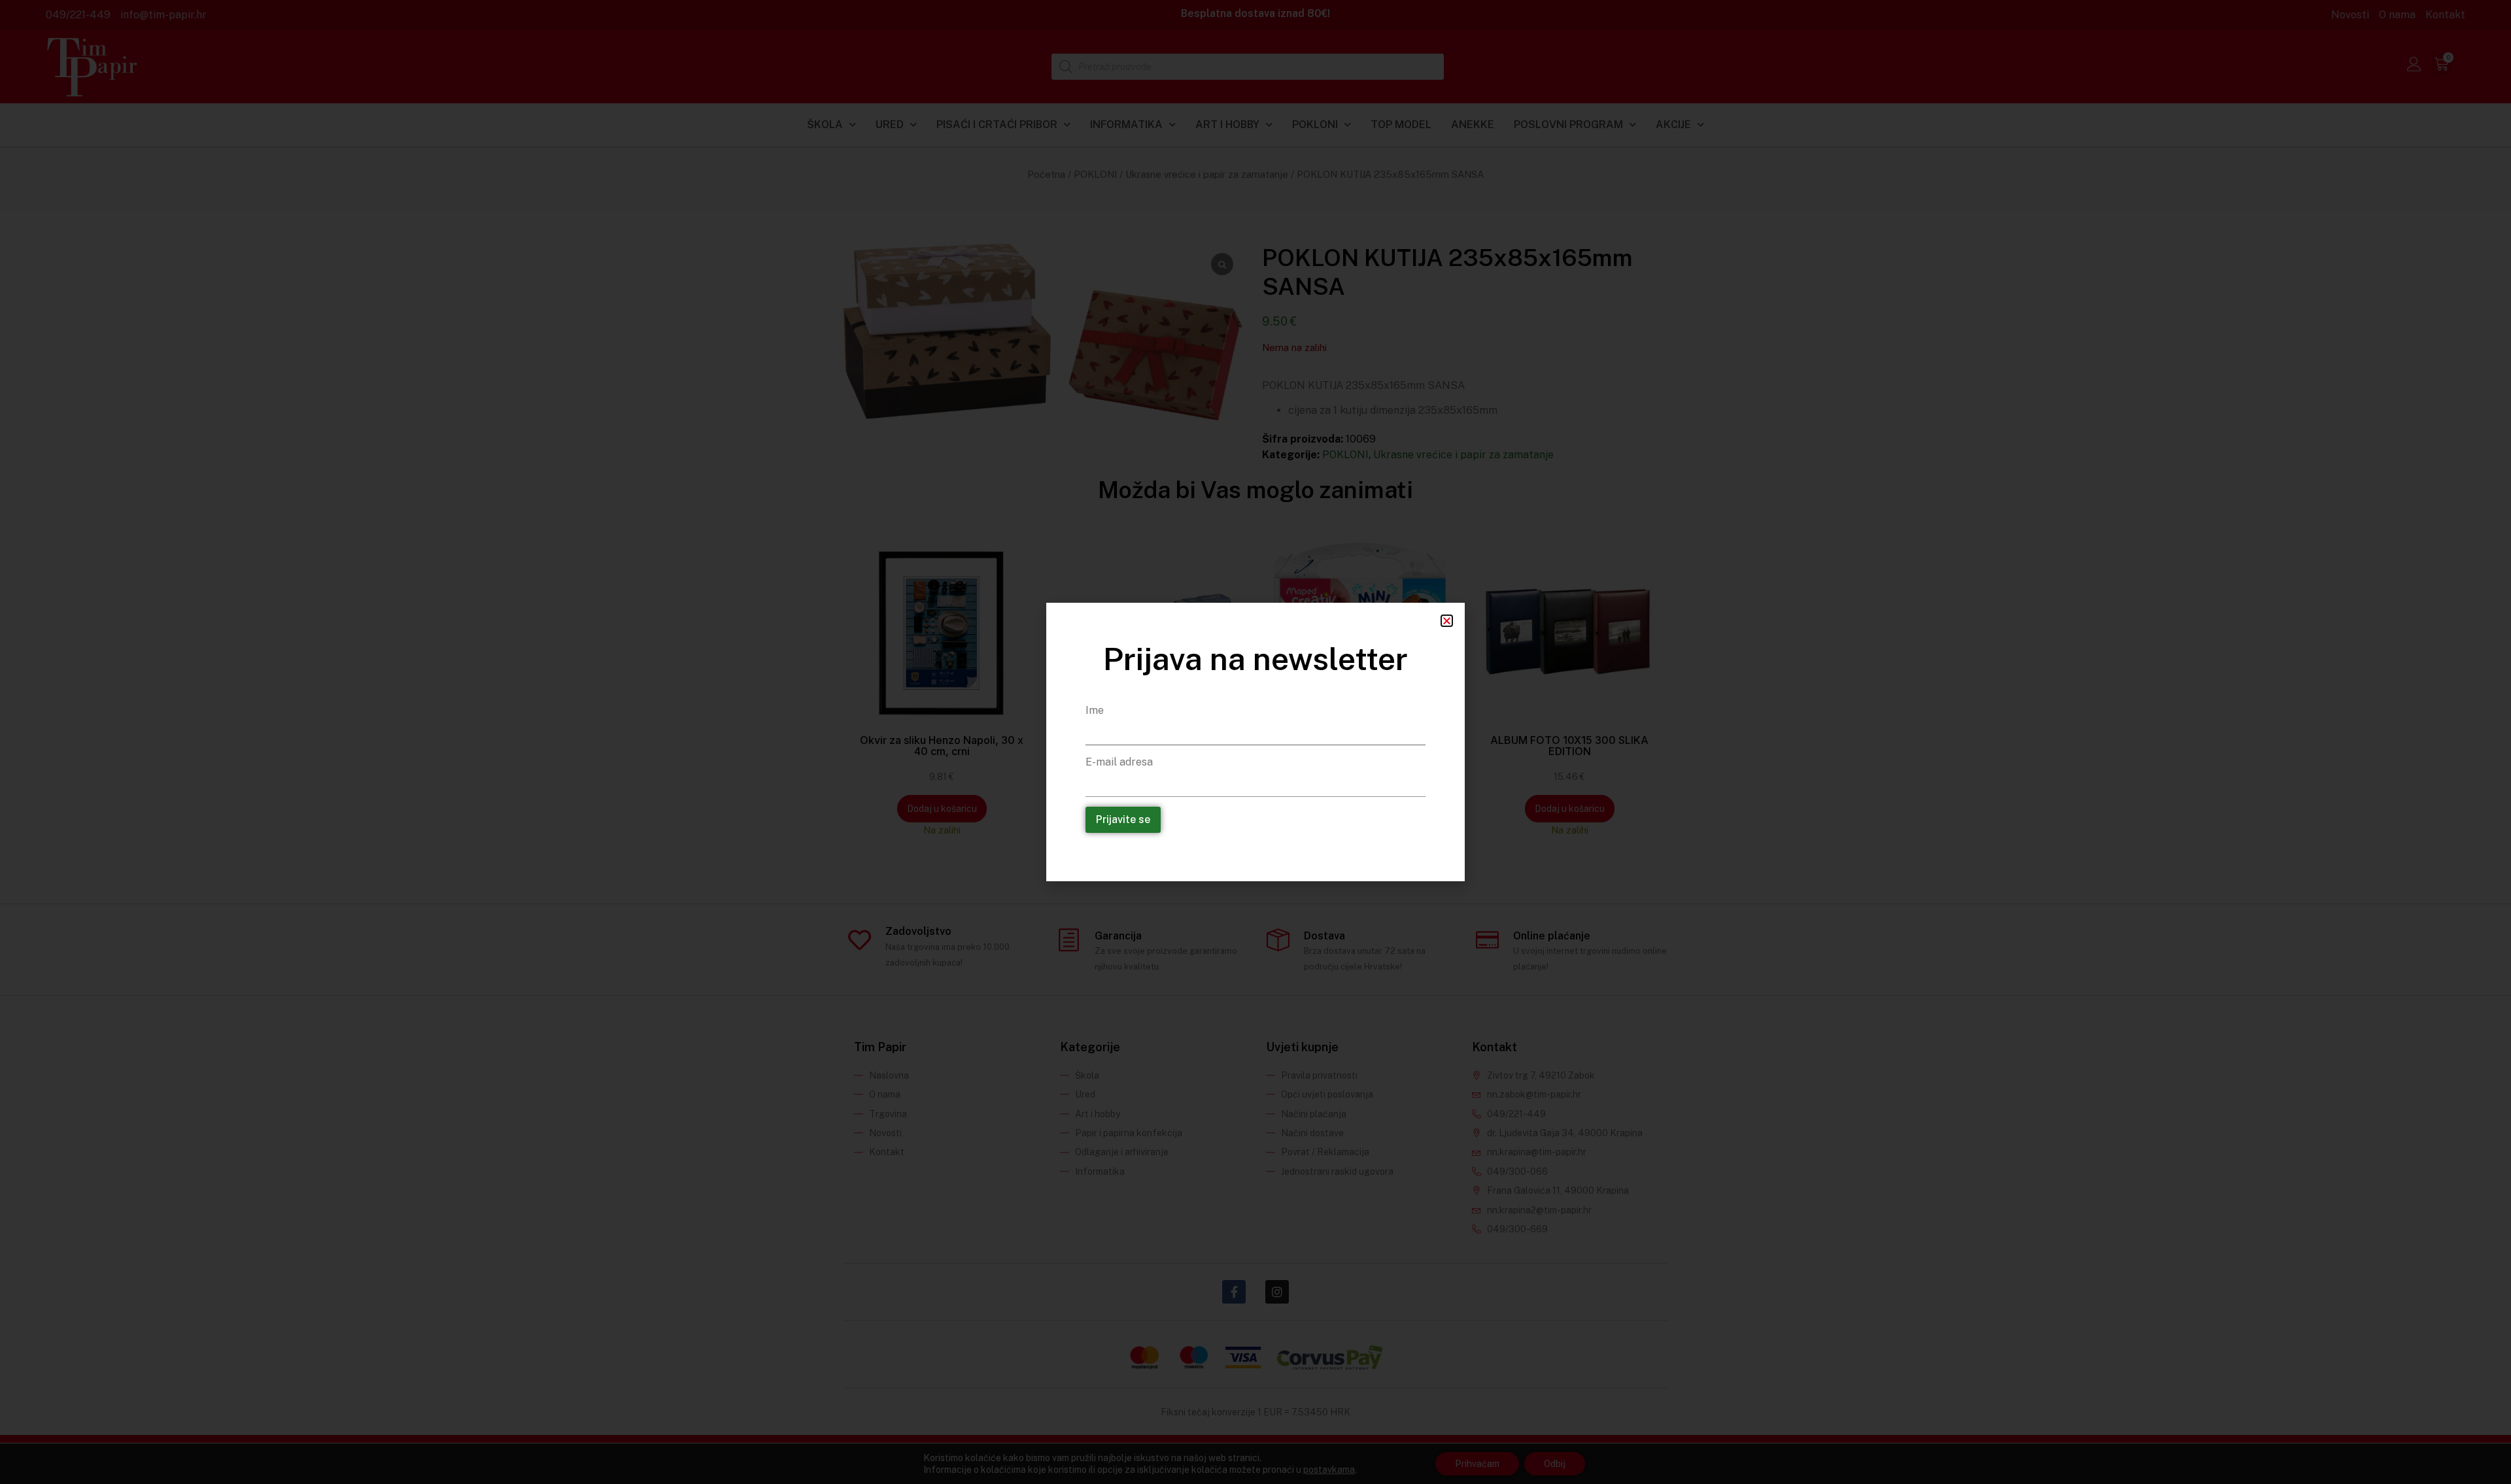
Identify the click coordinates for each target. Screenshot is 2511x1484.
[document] (1255, 742)
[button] (1447, 621)
